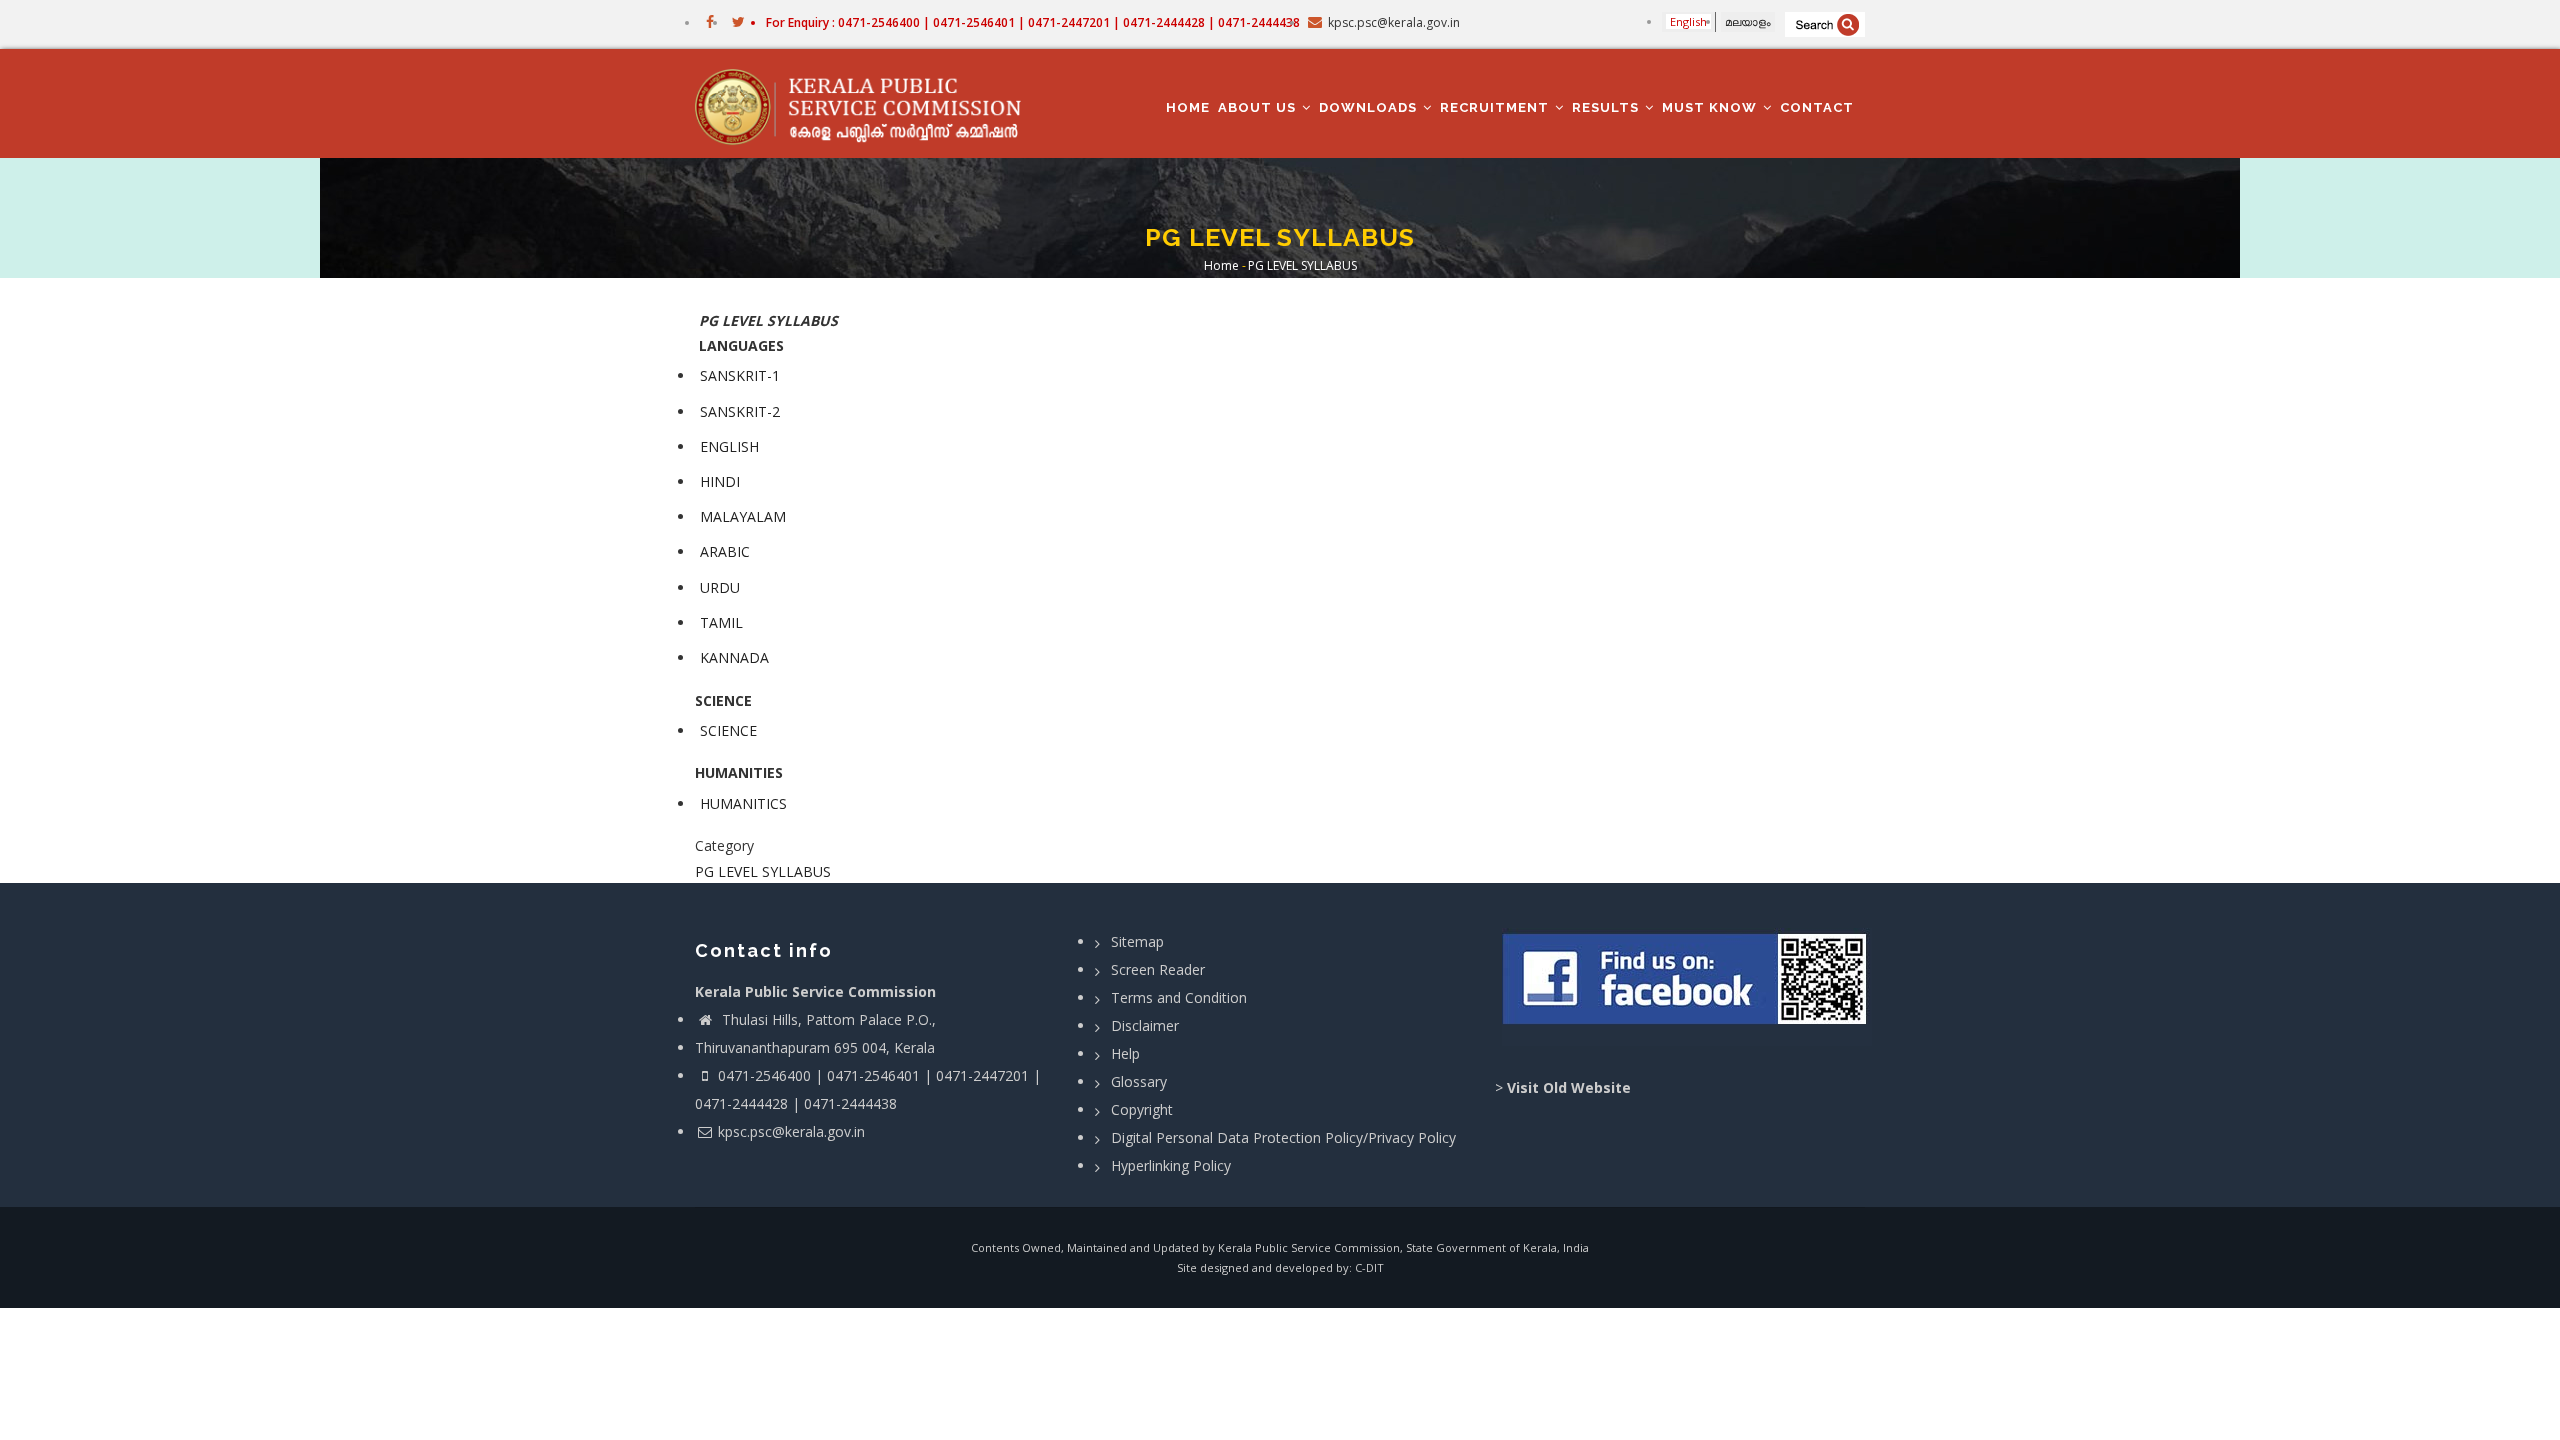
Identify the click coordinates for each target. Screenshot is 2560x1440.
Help (1125, 1053)
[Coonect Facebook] (1687, 987)
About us (1259, 107)
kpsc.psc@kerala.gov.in (791, 1131)
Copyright (1142, 1109)
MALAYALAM (743, 516)
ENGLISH (729, 446)
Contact (1817, 107)
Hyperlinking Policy (1171, 1165)
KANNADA (734, 657)
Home (1188, 107)
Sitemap (1137, 941)
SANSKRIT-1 (740, 375)
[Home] (867, 104)
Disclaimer (1145, 1025)
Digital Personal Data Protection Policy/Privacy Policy (1283, 1137)
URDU (720, 587)
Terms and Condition (1179, 997)
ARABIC (725, 551)
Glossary (1139, 1081)
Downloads (1370, 107)
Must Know (1711, 107)
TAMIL (721, 622)
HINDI (720, 481)
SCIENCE (728, 730)
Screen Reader (1158, 969)
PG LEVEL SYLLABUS (763, 871)
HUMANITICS (743, 803)
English (1688, 21)
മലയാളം (1748, 21)
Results (1607, 107)
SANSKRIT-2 (740, 411)
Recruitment (1496, 107)
